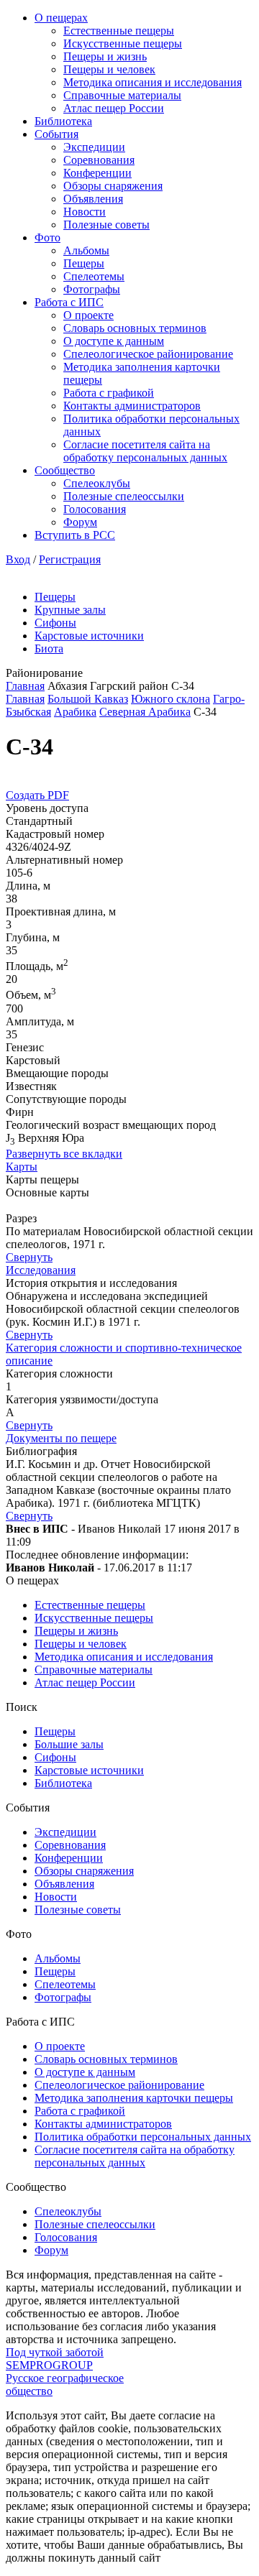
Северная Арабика (145, 712)
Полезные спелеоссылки (124, 496)
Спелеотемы (94, 276)
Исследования (41, 1270)
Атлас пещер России (114, 108)
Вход (18, 559)
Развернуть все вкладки (64, 1154)
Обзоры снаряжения (113, 186)
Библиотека (63, 121)
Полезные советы (106, 225)
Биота (49, 648)
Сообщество (65, 470)
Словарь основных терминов (135, 328)
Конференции (97, 173)
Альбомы (86, 250)
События (56, 134)
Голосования (95, 509)
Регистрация (70, 559)
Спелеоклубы (97, 483)
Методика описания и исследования (153, 82)
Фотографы (92, 289)
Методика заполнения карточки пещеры (134, 2098)
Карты (22, 1167)
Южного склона (171, 699)
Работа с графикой (109, 393)
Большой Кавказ (88, 699)
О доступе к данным (114, 341)
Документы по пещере (61, 1438)
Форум (80, 522)
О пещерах (61, 18)
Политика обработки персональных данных (143, 2137)
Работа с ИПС (69, 302)
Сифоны (55, 623)
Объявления (93, 199)
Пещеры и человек (109, 69)
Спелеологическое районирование (148, 354)
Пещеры (84, 263)
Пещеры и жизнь (105, 56)
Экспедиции (94, 147)
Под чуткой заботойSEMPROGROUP (55, 2359)
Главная (25, 686)
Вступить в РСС (75, 535)
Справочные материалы (122, 95)
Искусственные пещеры (123, 43)
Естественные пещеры (119, 31)
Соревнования (99, 160)
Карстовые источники (89, 636)
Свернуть (29, 1257)
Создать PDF (37, 795)
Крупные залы (70, 610)
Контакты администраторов (132, 406)
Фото (47, 237)
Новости (85, 212)
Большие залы (69, 1744)
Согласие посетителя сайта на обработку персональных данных (145, 451)
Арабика (75, 712)
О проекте (88, 315)
